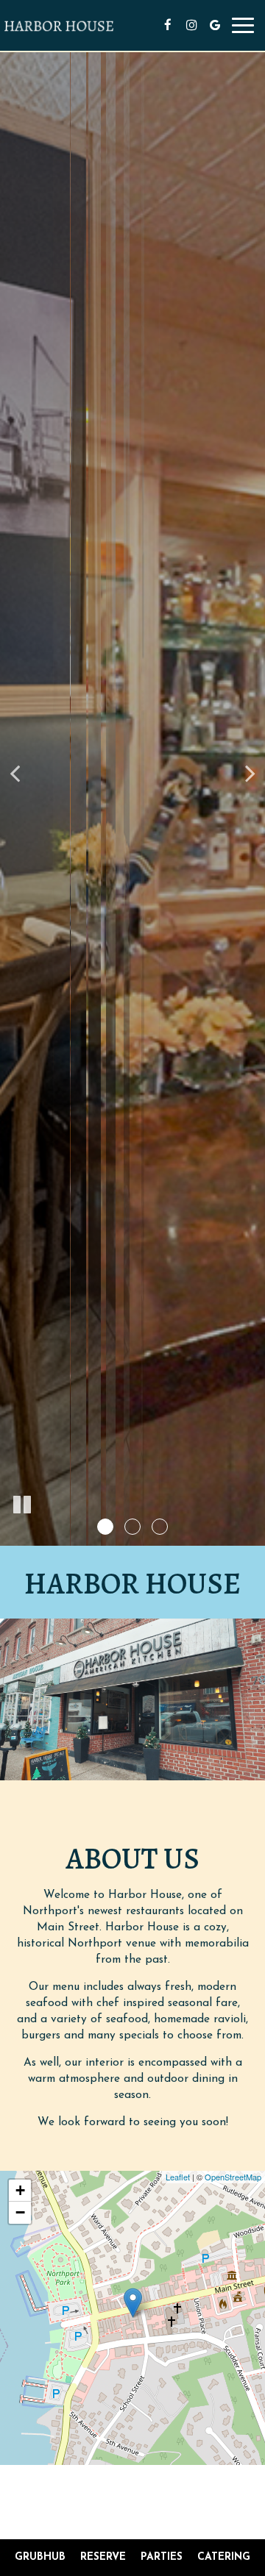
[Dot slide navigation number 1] (105, 1527)
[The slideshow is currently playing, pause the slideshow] (22, 1505)
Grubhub (38, 2557)
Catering (224, 2557)
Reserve (103, 2557)
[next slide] (250, 773)
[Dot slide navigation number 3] (160, 1527)
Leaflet (178, 2177)
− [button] (20, 2212)
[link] (133, 2303)
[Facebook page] (168, 25)
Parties (162, 2557)
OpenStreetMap (233, 2177)
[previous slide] (15, 773)
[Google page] (215, 25)
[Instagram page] (191, 25)
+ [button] (20, 2190)
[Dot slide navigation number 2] (132, 1527)
